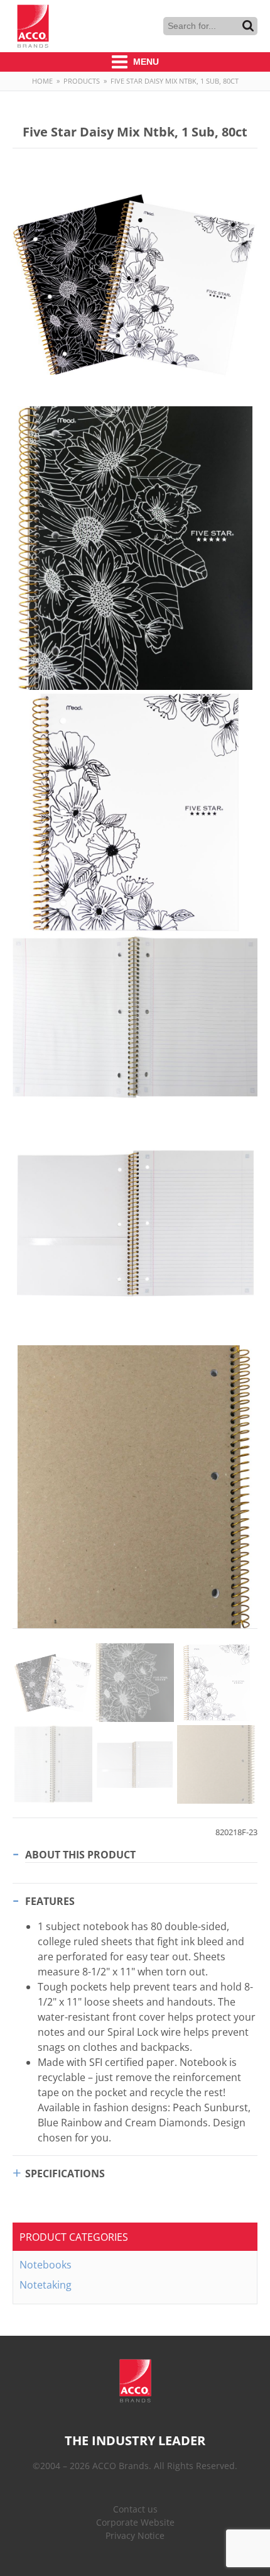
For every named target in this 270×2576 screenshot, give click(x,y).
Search (248, 26)
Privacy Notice (135, 2535)
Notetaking (46, 2285)
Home (42, 81)
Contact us (135, 2509)
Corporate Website (135, 2522)
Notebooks (46, 2265)
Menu (145, 62)
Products (82, 81)
